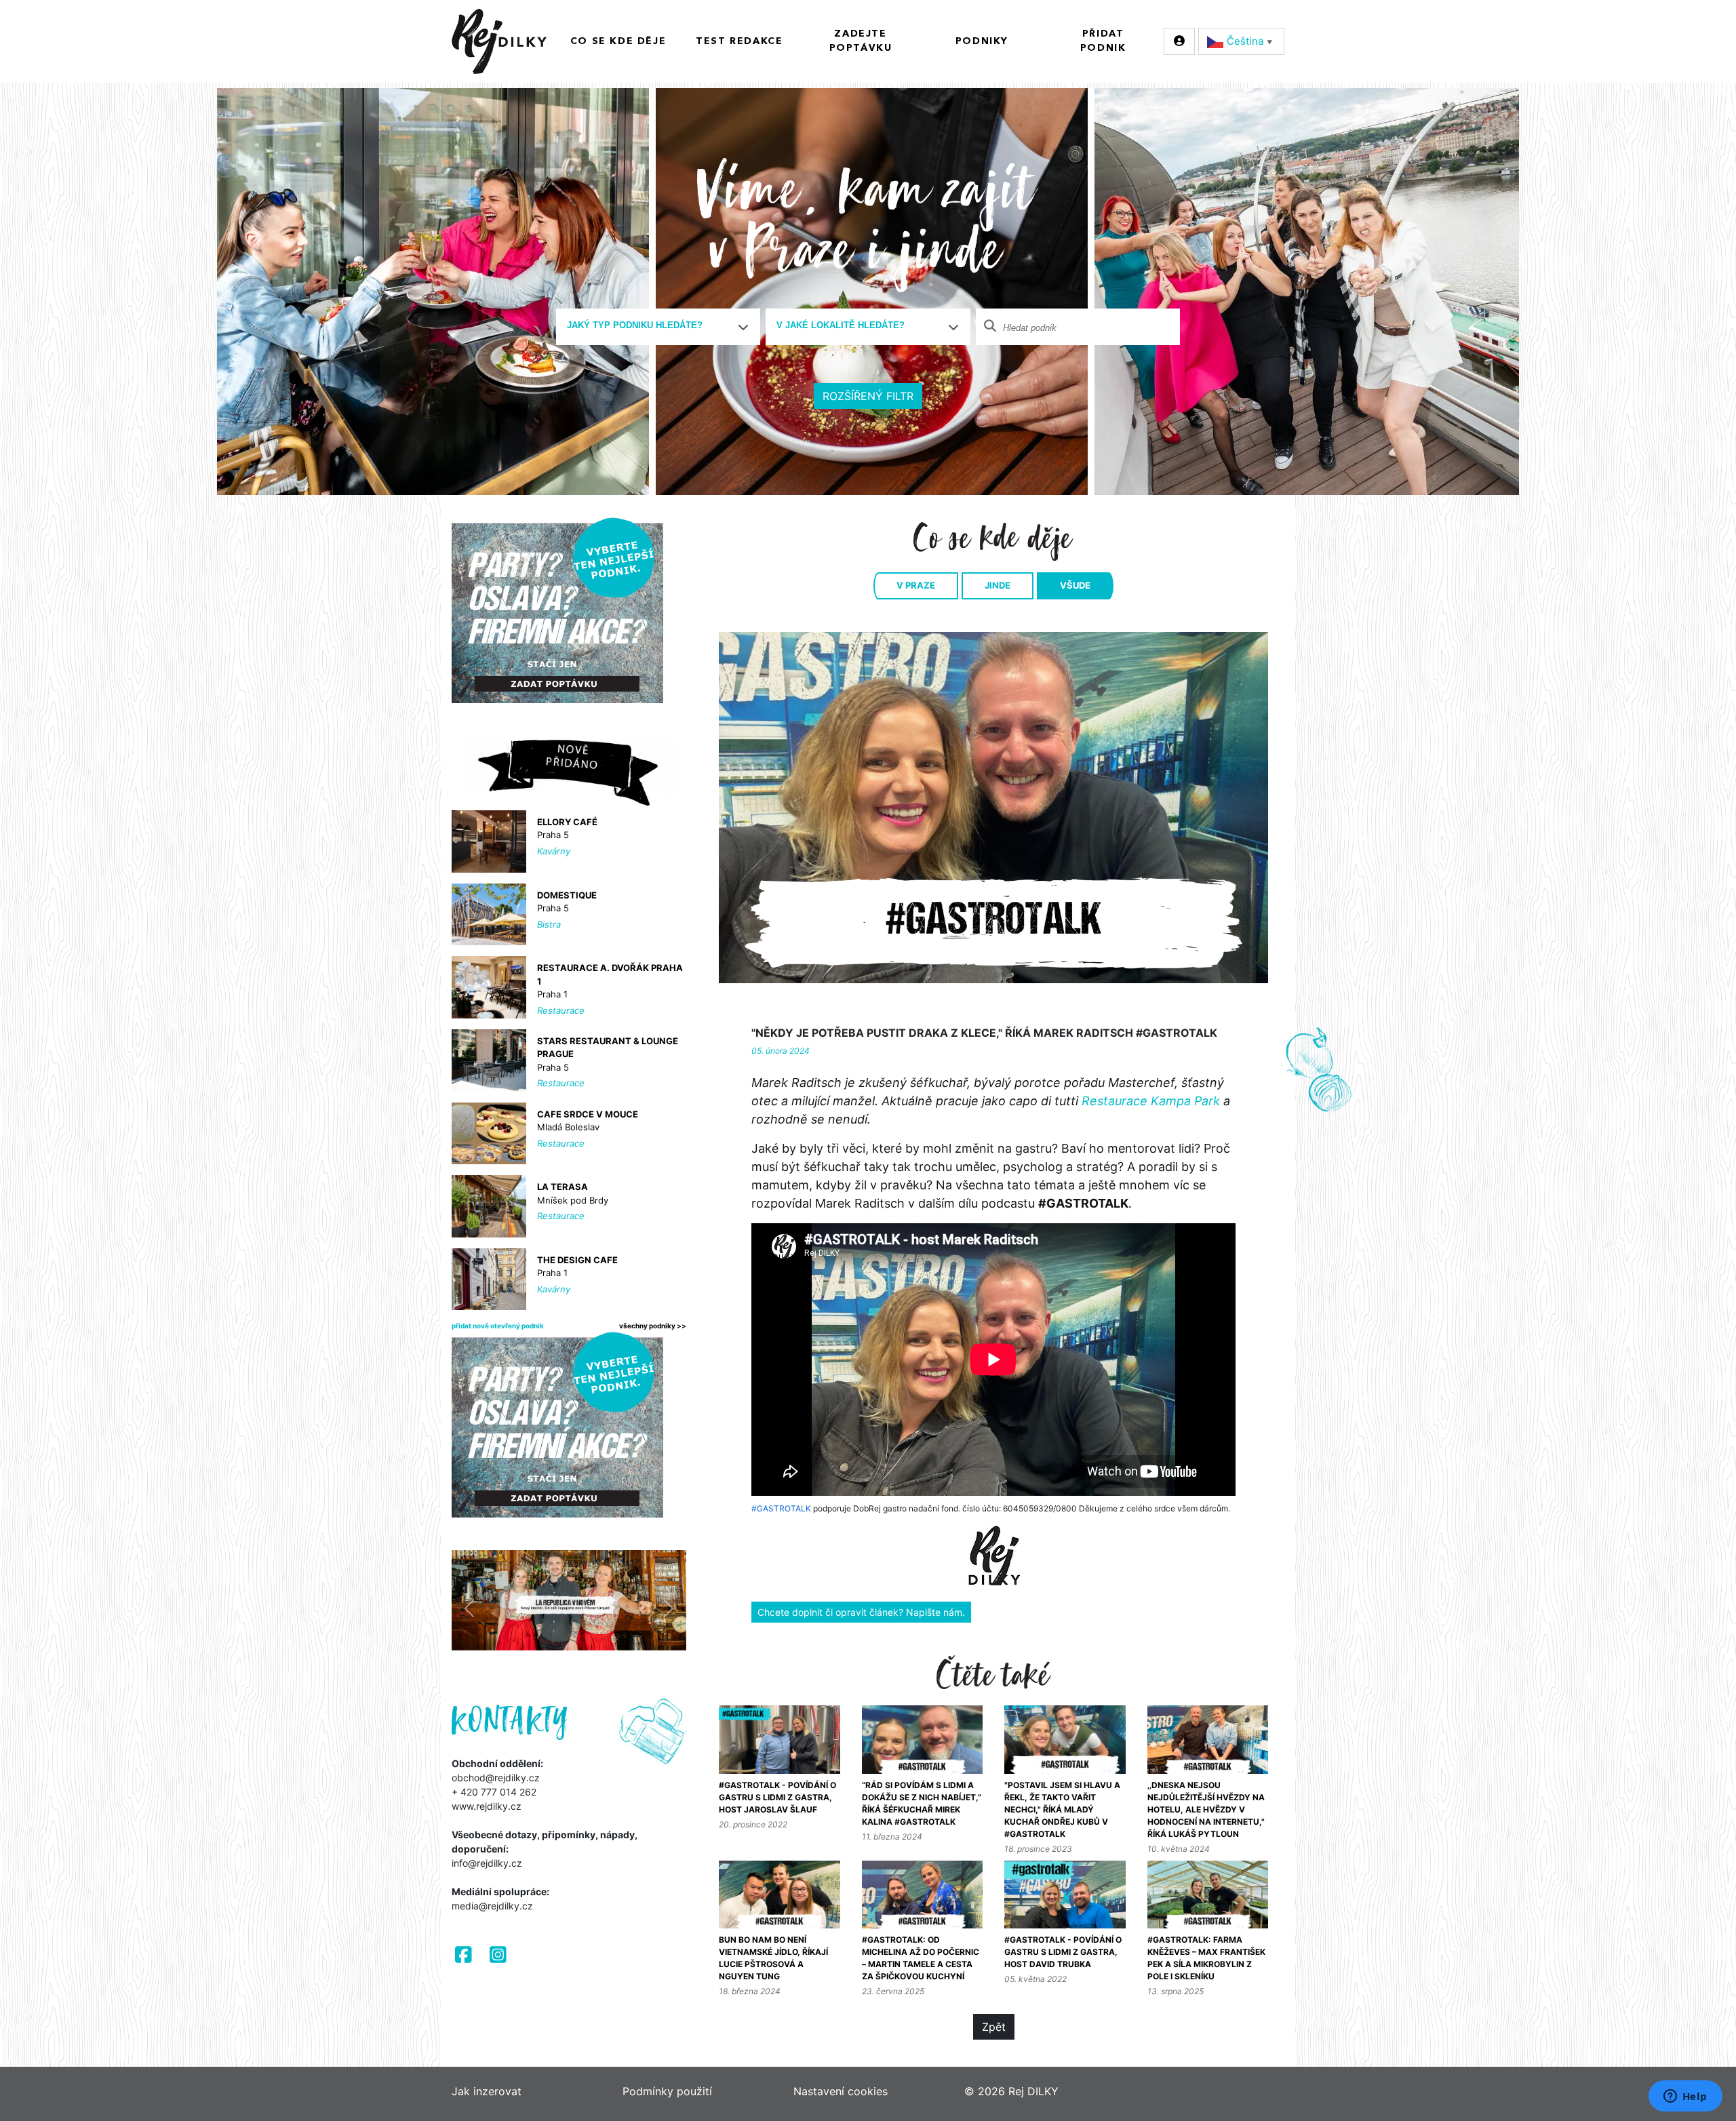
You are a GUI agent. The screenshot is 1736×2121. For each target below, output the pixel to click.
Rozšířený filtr (868, 396)
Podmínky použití (667, 2091)
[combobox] (658, 327)
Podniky (982, 41)
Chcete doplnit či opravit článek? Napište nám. (861, 1612)
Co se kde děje (618, 41)
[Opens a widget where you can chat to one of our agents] (1685, 2097)
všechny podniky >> (653, 1326)
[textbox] (653, 325)
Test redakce (739, 41)
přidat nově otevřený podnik (498, 1326)
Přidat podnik (1103, 41)
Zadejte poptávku (861, 41)
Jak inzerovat (487, 2091)
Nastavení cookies (841, 2091)
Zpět (994, 2027)
